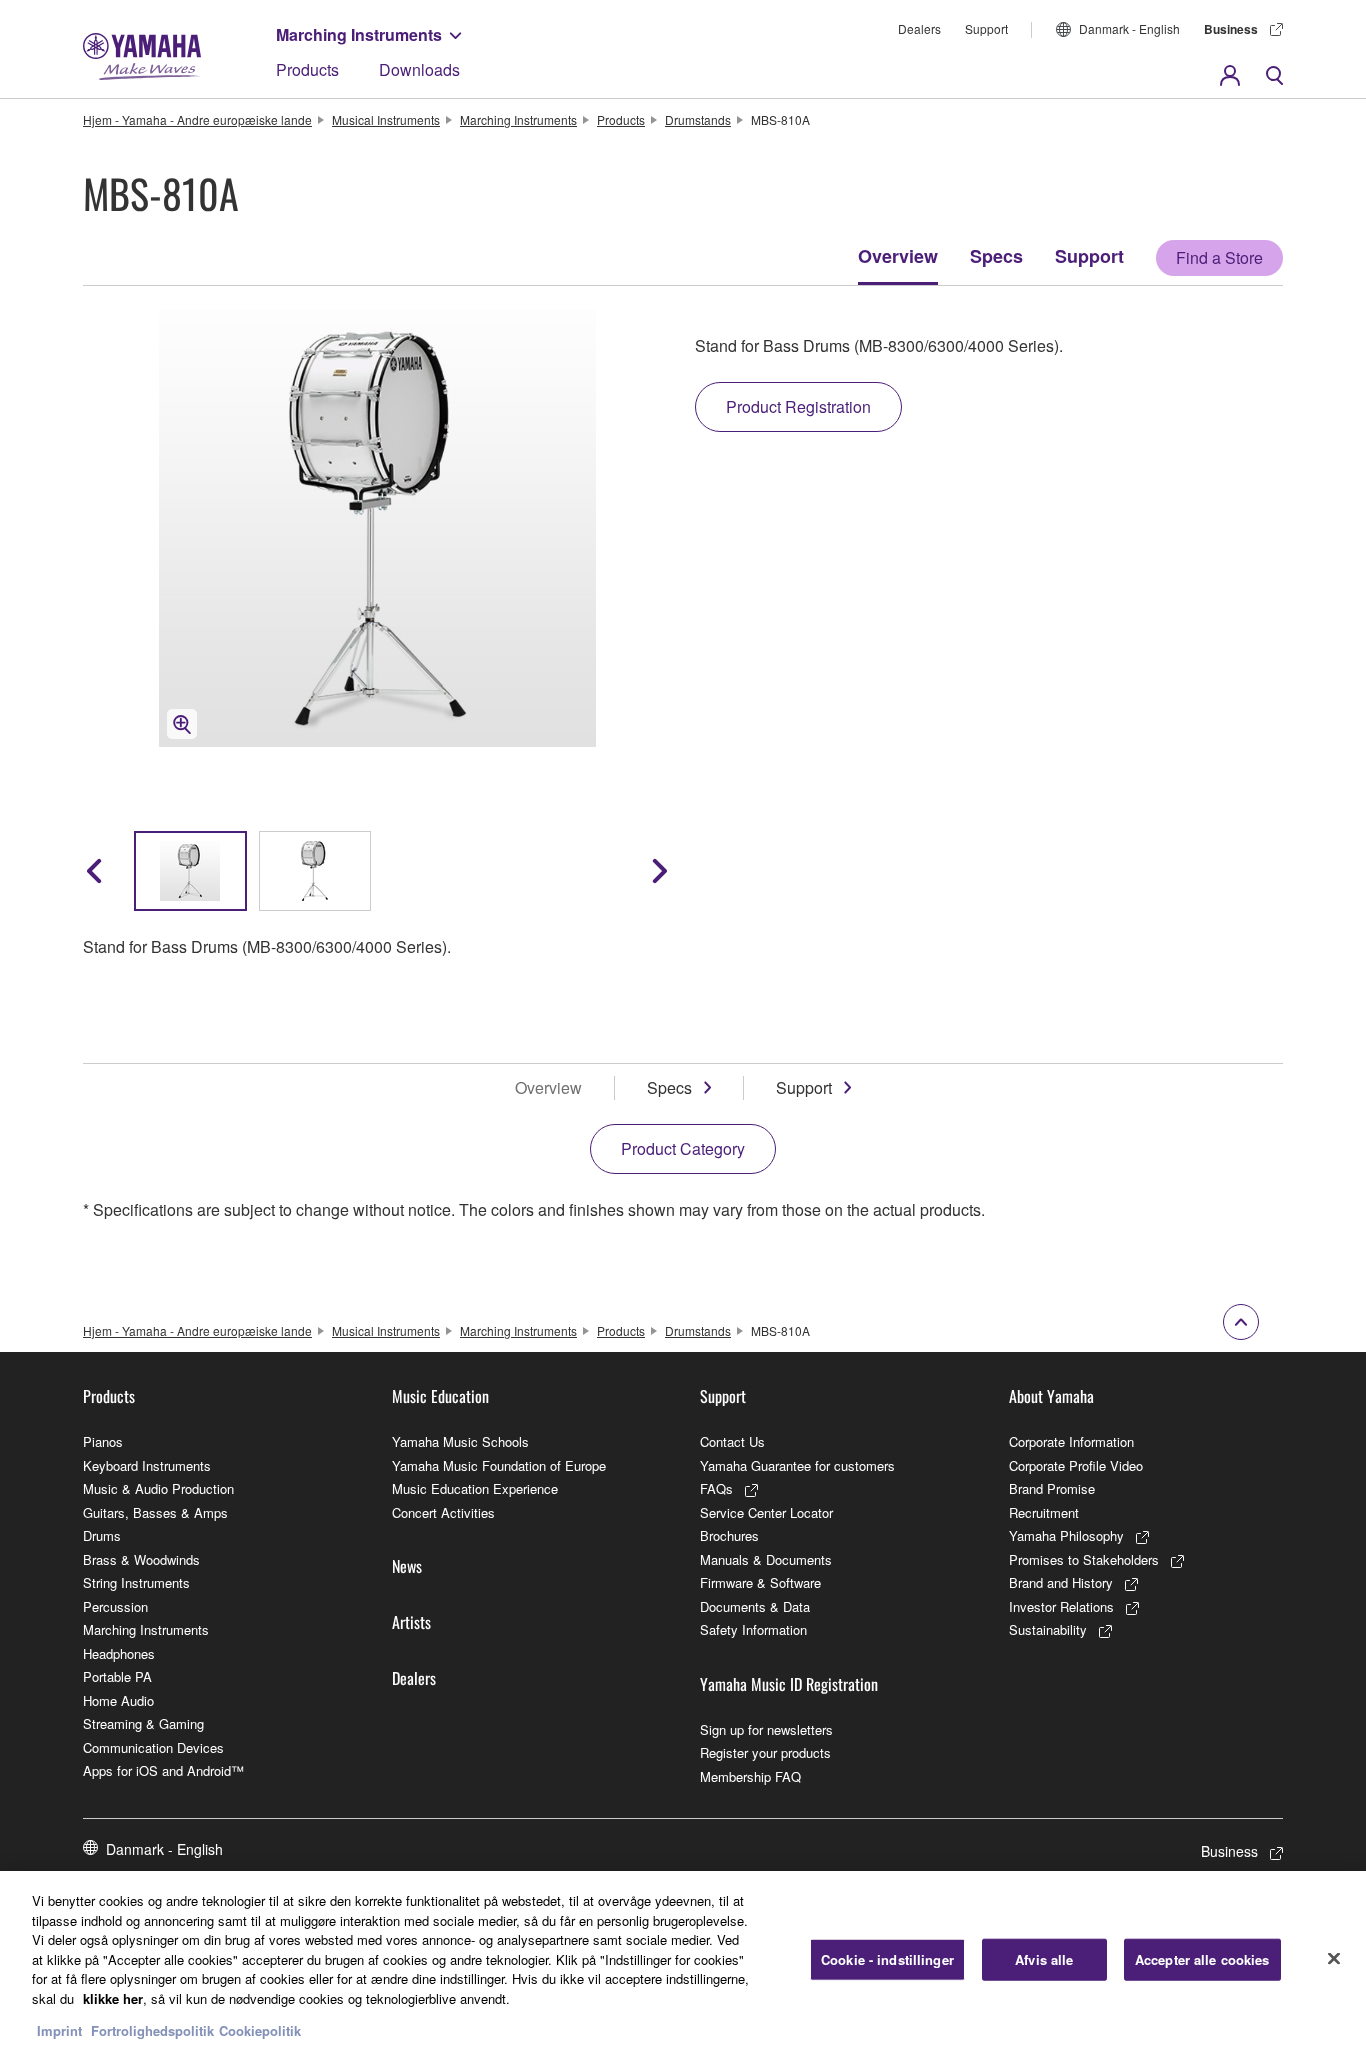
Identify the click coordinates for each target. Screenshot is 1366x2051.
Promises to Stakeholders (1084, 1559)
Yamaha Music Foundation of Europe (499, 1465)
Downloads (419, 69)
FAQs (716, 1488)
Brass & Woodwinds (141, 1559)
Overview (898, 256)
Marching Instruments (359, 34)
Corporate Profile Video (1076, 1465)
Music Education (440, 1396)
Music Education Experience (475, 1488)
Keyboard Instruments (147, 1465)
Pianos (103, 1441)
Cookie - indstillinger (887, 1959)
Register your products (765, 1752)
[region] (683, 1961)
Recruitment (1044, 1512)
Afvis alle (1044, 1959)
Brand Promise (1052, 1488)
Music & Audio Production (158, 1488)
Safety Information (753, 1629)
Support (986, 28)
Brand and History (1061, 1582)
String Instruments (136, 1582)
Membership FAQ (750, 1776)
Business (1231, 29)
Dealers (919, 28)
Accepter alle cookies (1202, 1959)
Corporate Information (1071, 1441)
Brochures (729, 1535)
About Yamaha (1051, 1396)
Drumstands (698, 119)
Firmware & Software (760, 1582)
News (407, 1566)
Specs (996, 256)
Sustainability (1048, 1629)
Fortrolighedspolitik (152, 2030)
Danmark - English (1129, 28)
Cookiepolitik (260, 2030)
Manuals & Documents (766, 1559)
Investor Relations (1061, 1606)
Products (307, 69)
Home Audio (118, 1700)
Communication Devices (153, 1747)
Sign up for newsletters (766, 1729)
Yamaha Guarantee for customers (797, 1465)
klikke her (113, 1998)
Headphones (119, 1653)
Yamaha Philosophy (1066, 1535)
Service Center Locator (766, 1512)
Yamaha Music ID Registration (789, 1684)
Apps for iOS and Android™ (163, 1770)
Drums (102, 1535)
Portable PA (117, 1676)
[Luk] (1334, 1959)
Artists (411, 1622)
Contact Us (732, 1441)
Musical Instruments (386, 119)
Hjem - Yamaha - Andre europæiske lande (197, 119)
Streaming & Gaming (143, 1723)
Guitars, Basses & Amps (155, 1512)
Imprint (59, 2030)
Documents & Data (755, 1606)
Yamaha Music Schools (460, 1441)
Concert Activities (443, 1512)
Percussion (115, 1606)
